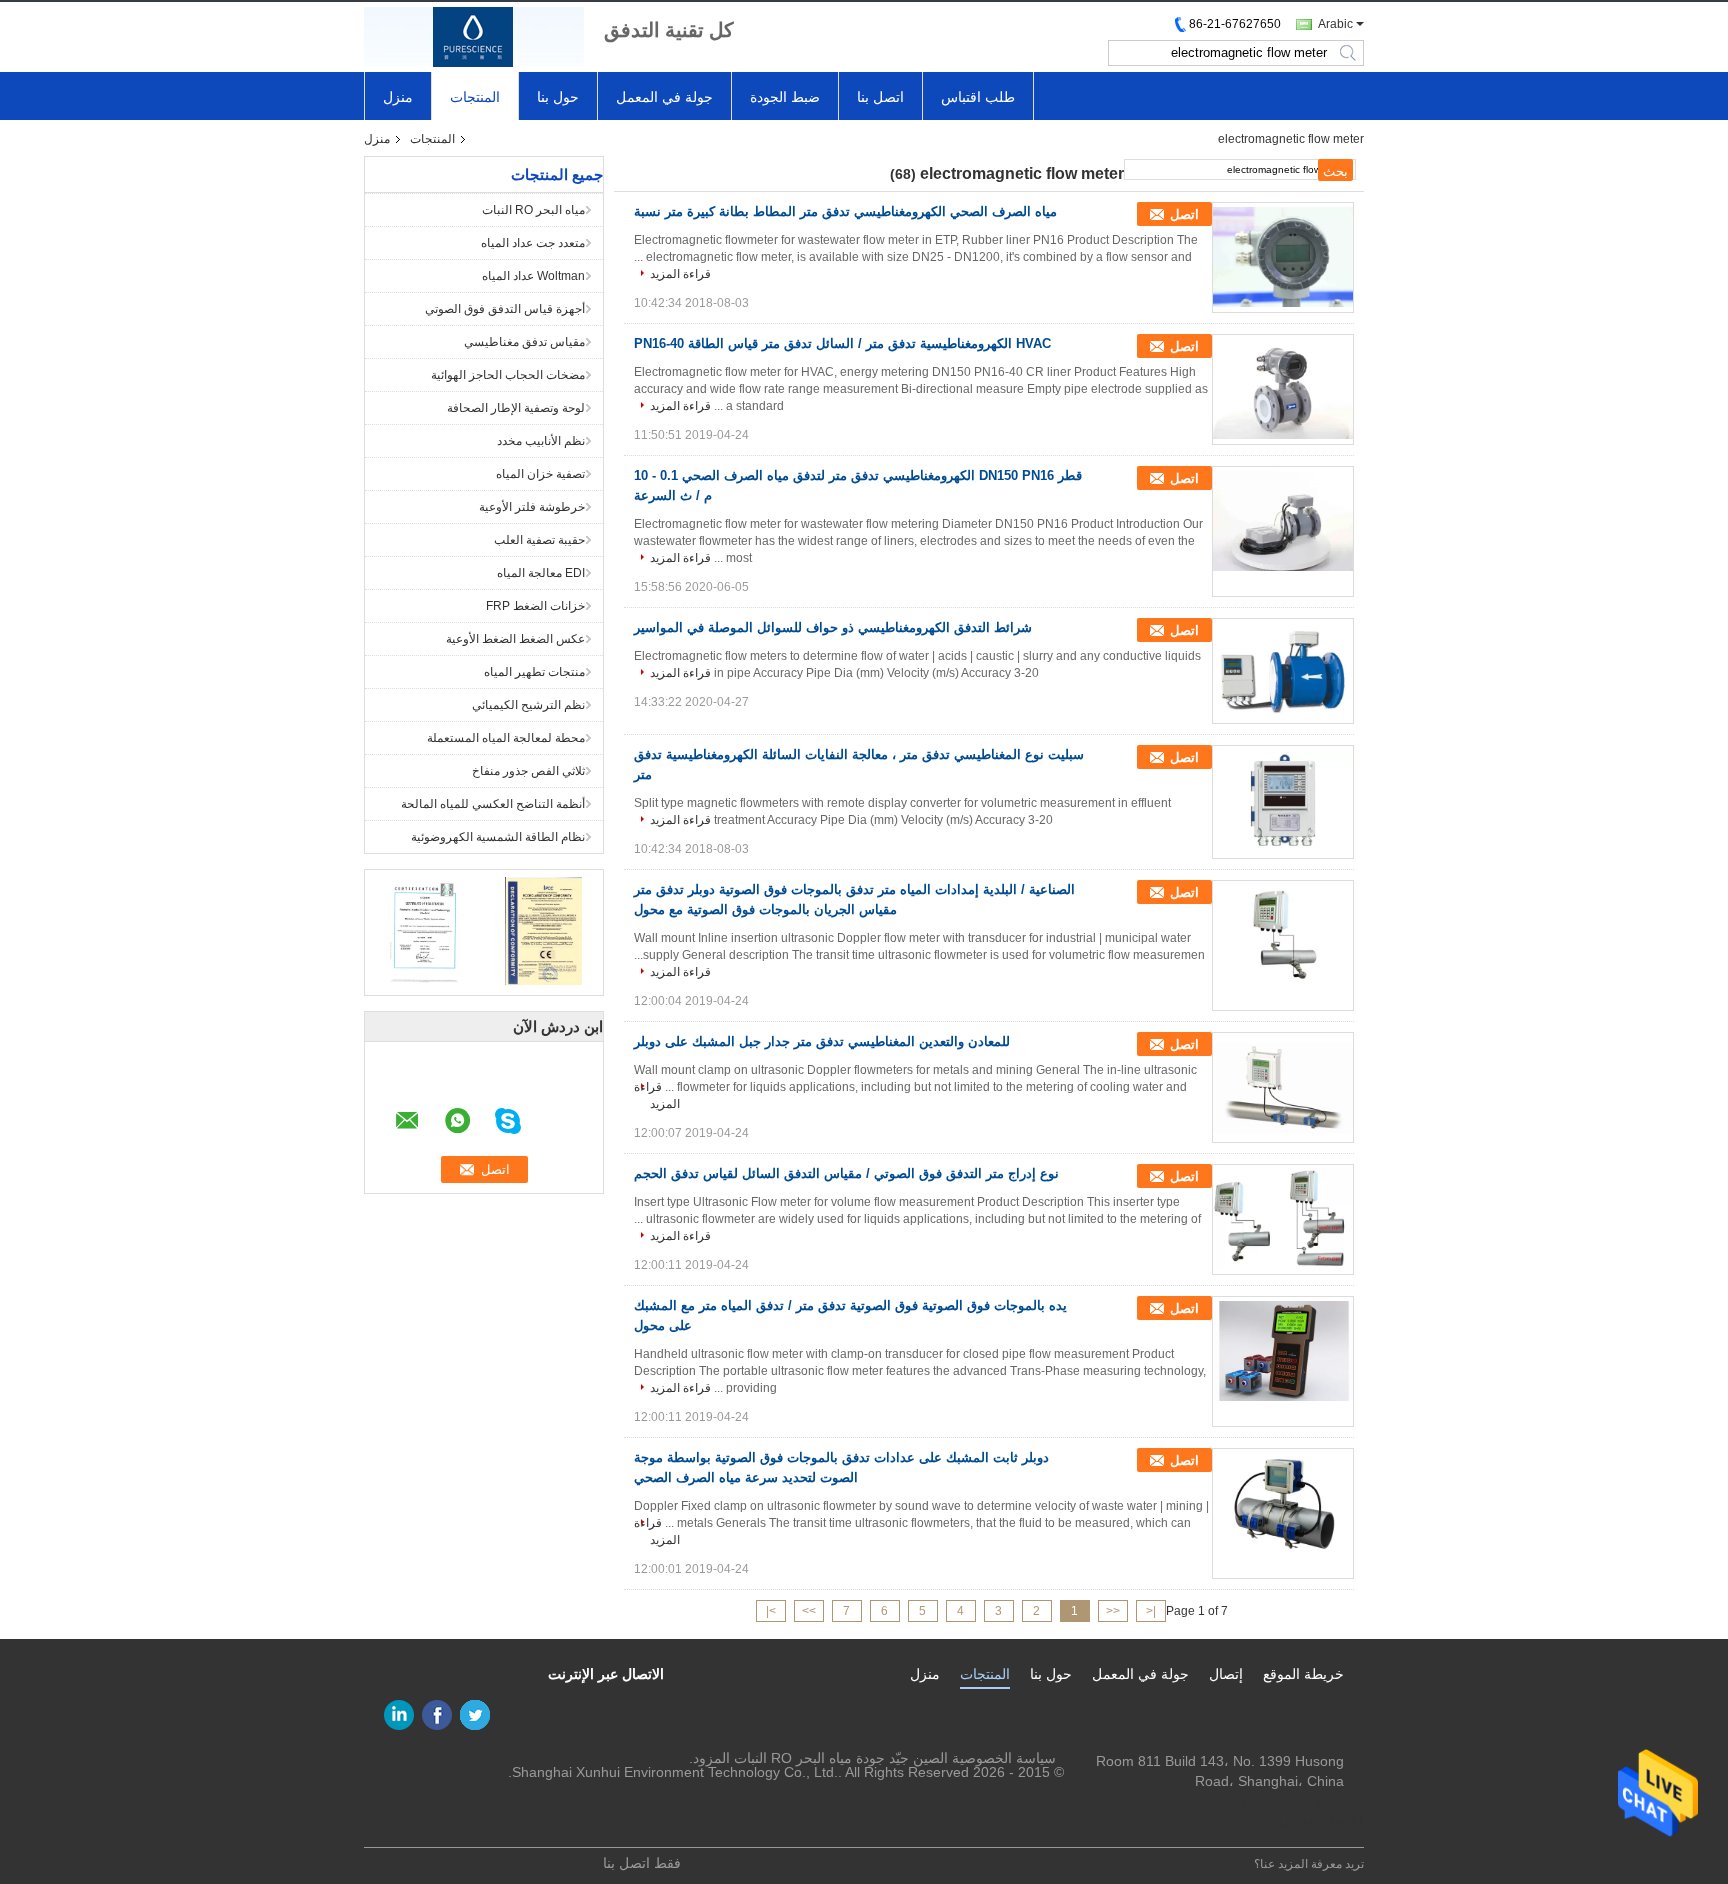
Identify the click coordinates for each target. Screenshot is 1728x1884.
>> (809, 1611)
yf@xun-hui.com (1292, 1801)
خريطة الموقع (1303, 1674)
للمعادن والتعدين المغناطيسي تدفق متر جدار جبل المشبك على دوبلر (822, 1041)
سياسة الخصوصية (1004, 1758)
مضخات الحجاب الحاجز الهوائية (508, 375)
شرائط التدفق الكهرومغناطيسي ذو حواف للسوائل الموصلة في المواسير (833, 627)
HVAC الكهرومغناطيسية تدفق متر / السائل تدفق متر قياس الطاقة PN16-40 (842, 343)
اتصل (1184, 214)
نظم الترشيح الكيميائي (528, 705)
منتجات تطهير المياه (534, 672)
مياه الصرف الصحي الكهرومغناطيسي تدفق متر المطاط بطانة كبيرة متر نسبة (845, 211)
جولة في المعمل (664, 97)
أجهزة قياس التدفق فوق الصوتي (505, 309)
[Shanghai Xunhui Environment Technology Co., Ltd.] (474, 37)
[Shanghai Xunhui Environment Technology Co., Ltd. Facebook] (437, 1715)
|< (1151, 1611)
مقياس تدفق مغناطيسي (524, 342)
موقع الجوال (1314, 1820)
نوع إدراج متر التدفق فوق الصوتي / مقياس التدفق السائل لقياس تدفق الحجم (846, 1173)
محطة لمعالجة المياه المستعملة (506, 738)
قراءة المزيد (680, 274)
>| (771, 1611)
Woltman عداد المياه (533, 276)
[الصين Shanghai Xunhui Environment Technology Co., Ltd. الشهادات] (424, 930)
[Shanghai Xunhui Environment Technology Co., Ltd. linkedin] (399, 1715)
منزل (398, 97)
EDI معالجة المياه (541, 573)
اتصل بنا (880, 97)
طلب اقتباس (978, 97)
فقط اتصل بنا (642, 1863)
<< (1113, 1611)
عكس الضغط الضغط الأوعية (515, 639)
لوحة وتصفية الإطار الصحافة (516, 408)
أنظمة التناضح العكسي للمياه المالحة (493, 804)
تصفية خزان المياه (540, 474)
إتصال (1226, 1674)
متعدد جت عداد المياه (533, 243)
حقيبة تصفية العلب (539, 540)
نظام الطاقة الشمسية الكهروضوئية (498, 837)
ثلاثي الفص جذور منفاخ (528, 771)
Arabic (1335, 24)
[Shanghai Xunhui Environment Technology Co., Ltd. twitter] (475, 1715)
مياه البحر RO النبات (533, 210)
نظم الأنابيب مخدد (541, 441)
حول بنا (558, 97)
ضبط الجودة (785, 97)
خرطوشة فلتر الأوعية (532, 507)
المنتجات (475, 97)
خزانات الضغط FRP (535, 606)
